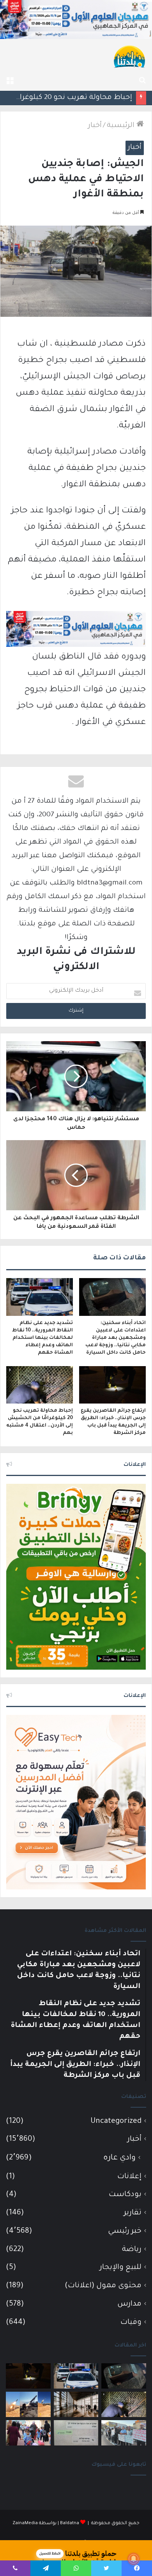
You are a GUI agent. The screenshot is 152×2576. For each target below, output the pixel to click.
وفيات (131, 2323)
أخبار (95, 126)
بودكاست (125, 2195)
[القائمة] (10, 81)
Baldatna (70, 2524)
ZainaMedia (25, 2524)
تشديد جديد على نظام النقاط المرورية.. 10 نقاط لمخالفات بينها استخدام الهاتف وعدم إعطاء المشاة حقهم (42, 1338)
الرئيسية (122, 126)
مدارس (129, 2304)
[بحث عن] (142, 81)
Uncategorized (116, 2121)
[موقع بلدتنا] (129, 56)
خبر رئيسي (125, 2231)
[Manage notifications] (134, 2559)
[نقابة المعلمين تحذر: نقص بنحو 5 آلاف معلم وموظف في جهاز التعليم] (28, 2433)
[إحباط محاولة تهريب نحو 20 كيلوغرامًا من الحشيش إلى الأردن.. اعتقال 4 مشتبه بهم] (40, 1385)
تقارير (133, 2213)
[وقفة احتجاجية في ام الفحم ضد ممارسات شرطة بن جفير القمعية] (124, 2433)
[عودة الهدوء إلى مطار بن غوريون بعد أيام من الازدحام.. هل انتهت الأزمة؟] (76, 2404)
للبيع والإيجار (121, 2268)
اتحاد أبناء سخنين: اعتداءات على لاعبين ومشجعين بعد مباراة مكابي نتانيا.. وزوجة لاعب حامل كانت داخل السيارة (116, 1338)
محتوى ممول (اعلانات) (103, 2286)
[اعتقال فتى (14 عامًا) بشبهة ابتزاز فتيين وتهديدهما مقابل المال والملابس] (76, 2433)
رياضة (132, 2250)
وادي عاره (119, 2158)
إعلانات (129, 2177)
